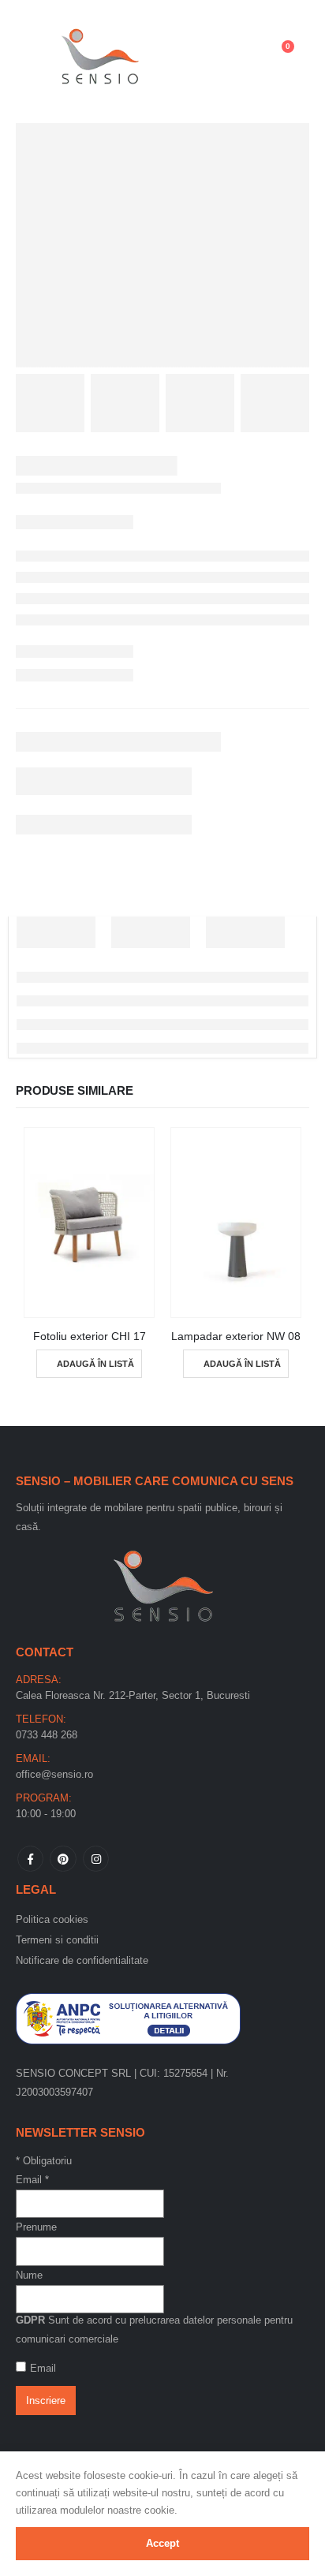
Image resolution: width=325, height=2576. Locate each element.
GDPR (30, 2320)
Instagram (96, 1859)
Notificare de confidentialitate (82, 1960)
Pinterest (63, 1859)
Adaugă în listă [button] (95, 1364)
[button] (36, 54)
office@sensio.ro (54, 1774)
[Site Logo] (100, 54)
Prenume (36, 2227)
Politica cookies (52, 1919)
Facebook (30, 1859)
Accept (162, 2543)
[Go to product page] (89, 1223)
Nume (29, 2275)
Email (32, 2180)
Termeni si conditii (57, 1940)
